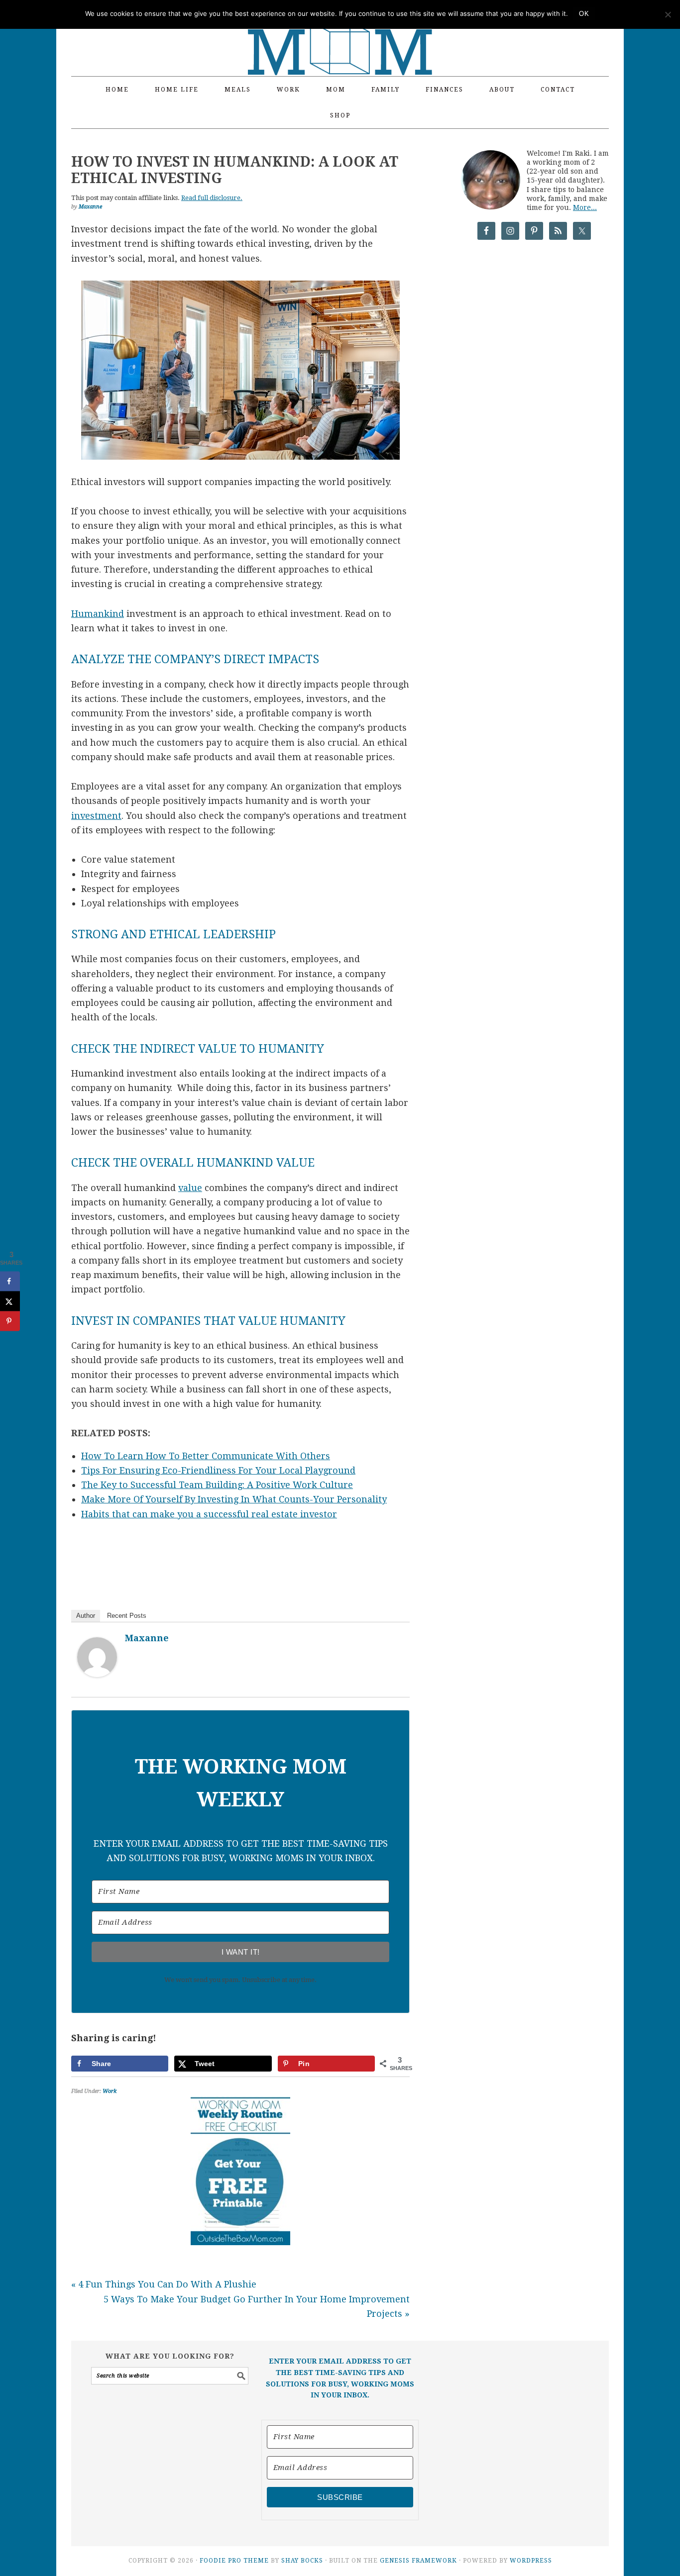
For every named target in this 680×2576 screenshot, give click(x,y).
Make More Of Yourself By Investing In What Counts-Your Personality (234, 1499)
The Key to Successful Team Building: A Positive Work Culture (217, 1485)
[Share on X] (10, 1301)
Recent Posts (127, 1616)
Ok (584, 14)
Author (86, 1616)
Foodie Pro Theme (234, 2561)
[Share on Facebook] (10, 1281)
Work (110, 2091)
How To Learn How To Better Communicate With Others (206, 1456)
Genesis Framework (418, 2561)
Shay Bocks (302, 2561)
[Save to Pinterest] (10, 1321)
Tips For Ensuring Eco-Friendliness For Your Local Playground (218, 1470)
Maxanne (147, 1638)
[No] (668, 14)
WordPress (531, 2561)
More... (585, 207)
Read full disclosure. (212, 198)
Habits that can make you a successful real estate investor (209, 1514)
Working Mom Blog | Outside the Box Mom (340, 32)
